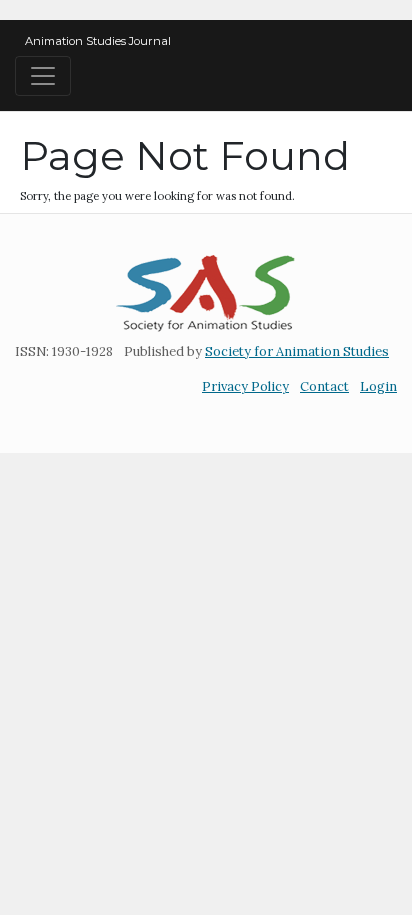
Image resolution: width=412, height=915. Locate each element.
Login (378, 386)
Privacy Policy (245, 386)
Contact (324, 386)
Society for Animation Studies (297, 351)
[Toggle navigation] (43, 76)
